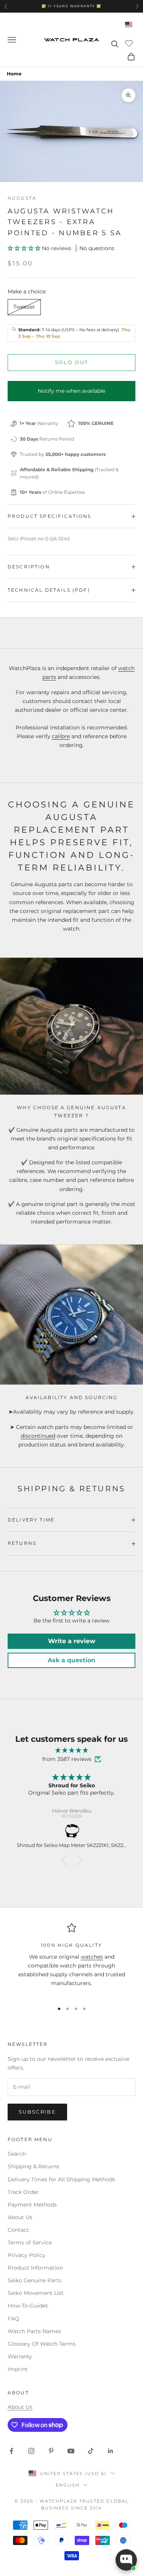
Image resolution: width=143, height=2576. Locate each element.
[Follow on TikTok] (91, 2451)
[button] (25, 248)
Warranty (20, 2356)
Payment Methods (32, 2205)
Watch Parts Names (34, 2331)
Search (17, 2154)
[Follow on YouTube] (71, 2451)
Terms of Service (30, 2242)
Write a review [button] (72, 1641)
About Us (20, 2217)
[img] (71, 1750)
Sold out (72, 362)
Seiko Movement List (36, 2293)
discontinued (38, 1436)
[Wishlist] (130, 43)
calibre (61, 736)
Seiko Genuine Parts (35, 2280)
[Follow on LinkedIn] (111, 2451)
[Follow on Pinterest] (51, 2451)
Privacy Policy (27, 2255)
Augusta (22, 198)
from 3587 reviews (67, 1759)
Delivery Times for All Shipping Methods (61, 2179)
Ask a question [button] (71, 1660)
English (68, 2485)
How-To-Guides (28, 2306)
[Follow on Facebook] (11, 2451)
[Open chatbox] (126, 2560)
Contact (18, 2230)
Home (14, 74)
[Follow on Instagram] (31, 2451)
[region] (71, 1959)
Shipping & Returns (33, 2166)
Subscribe (37, 2112)
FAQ (14, 2319)
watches (92, 1957)
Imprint (18, 2369)
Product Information (35, 2268)
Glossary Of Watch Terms (42, 2344)
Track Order (23, 2192)
